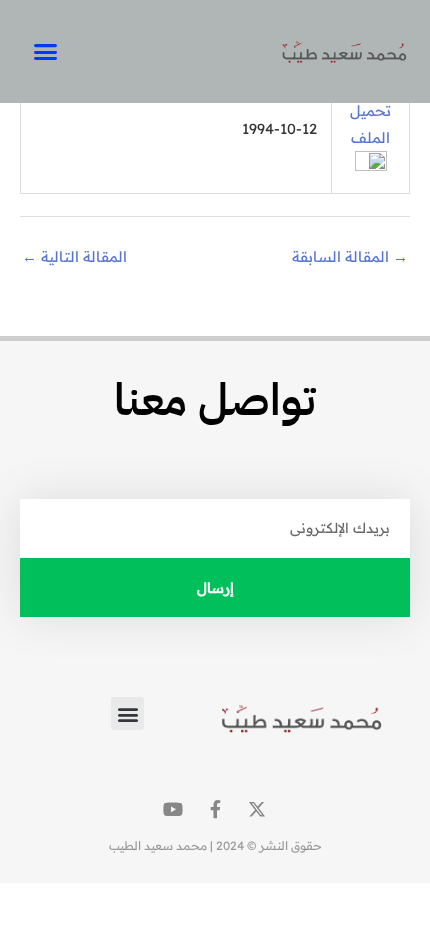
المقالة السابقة (350, 256)
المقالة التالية (74, 256)
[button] (45, 52)
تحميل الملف (370, 124)
